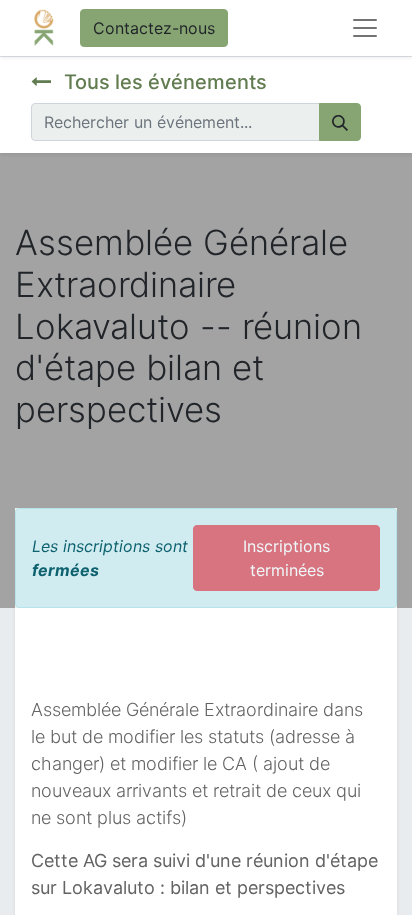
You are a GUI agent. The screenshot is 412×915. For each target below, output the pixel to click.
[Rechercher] (340, 122)
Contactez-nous (154, 28)
